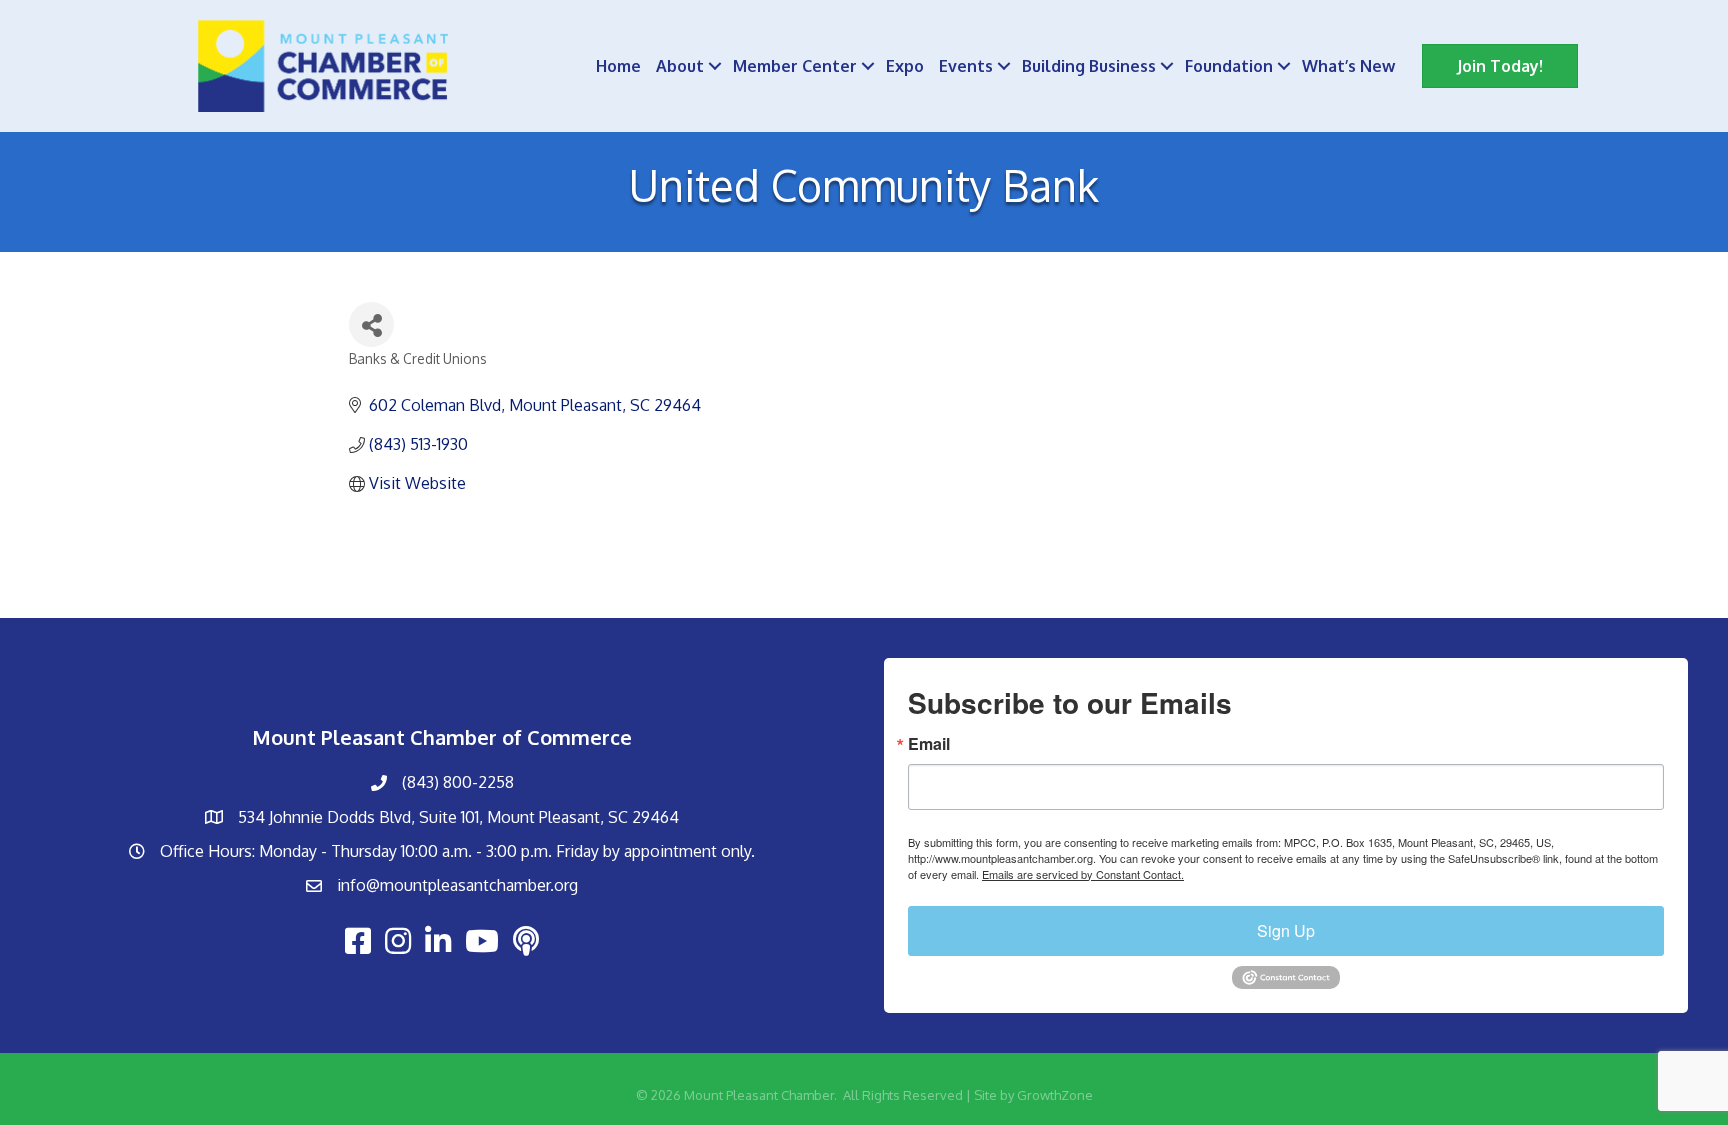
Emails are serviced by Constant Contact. (1083, 874)
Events (966, 66)
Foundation (1229, 66)
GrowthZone (1055, 1095)
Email (929, 744)
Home (618, 66)
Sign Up (1286, 930)
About (680, 66)
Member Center (795, 66)
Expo (905, 66)
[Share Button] (371, 324)
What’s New (1348, 66)
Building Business (1089, 66)
